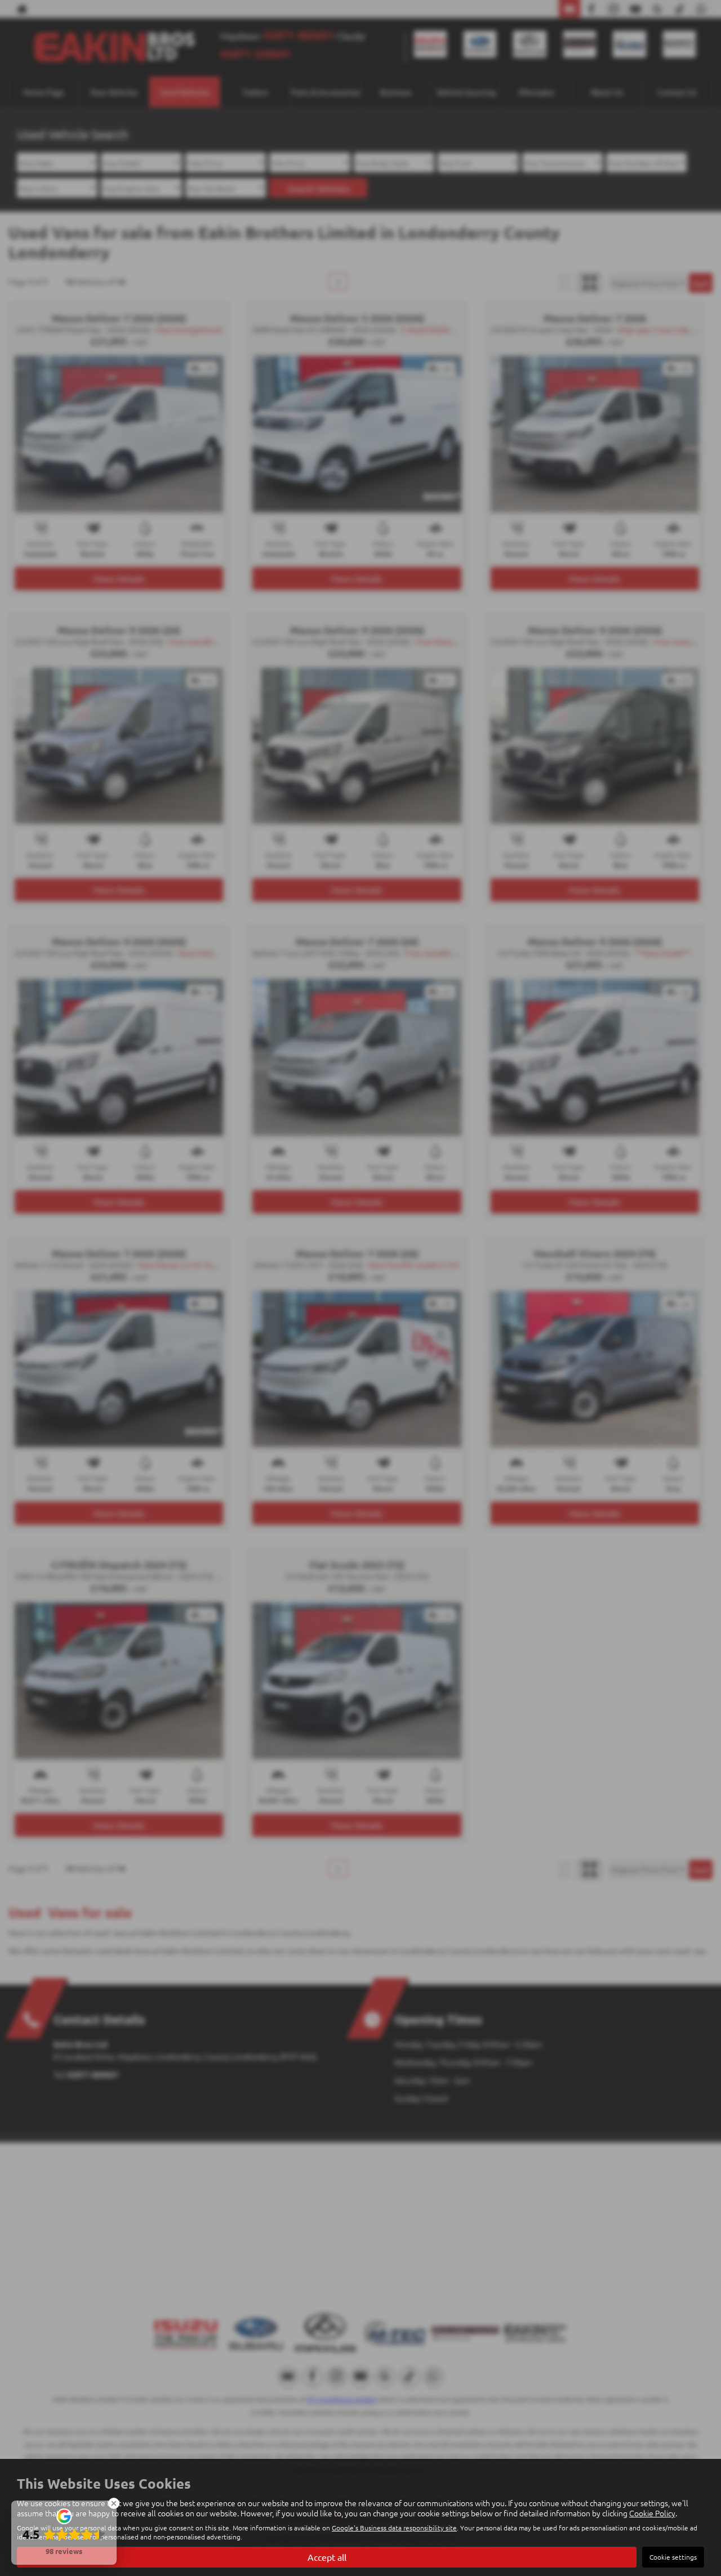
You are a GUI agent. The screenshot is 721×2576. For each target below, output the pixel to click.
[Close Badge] (114, 2503)
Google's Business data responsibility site (394, 2528)
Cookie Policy (652, 2513)
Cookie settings (673, 2557)
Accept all (327, 2557)
